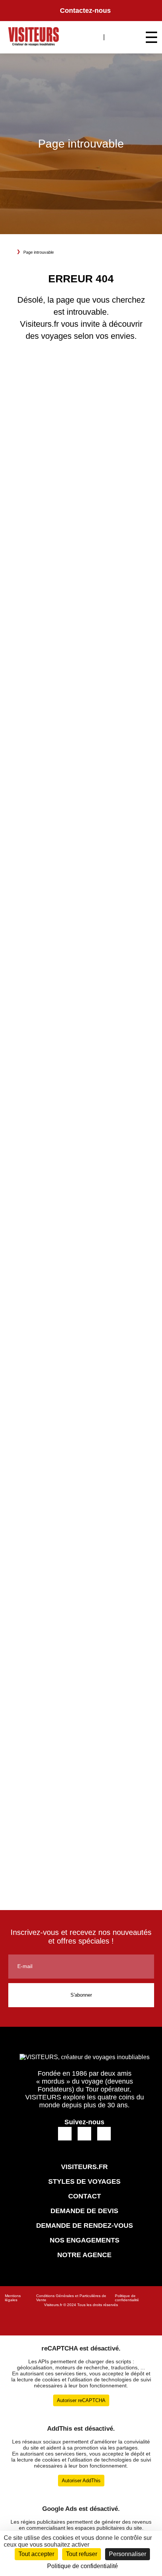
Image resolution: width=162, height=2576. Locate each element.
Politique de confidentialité (127, 2298)
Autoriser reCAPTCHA (81, 2400)
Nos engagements (85, 2240)
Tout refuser (82, 2554)
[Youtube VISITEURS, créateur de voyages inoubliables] (104, 2133)
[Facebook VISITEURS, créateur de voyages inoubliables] (65, 2133)
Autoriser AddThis (81, 2481)
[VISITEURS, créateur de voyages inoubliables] (34, 37)
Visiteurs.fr (53, 2305)
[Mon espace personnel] (115, 36)
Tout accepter (36, 2554)
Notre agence (84, 2255)
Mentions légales (13, 2298)
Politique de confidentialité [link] (83, 2566)
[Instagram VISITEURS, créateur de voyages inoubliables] (85, 2133)
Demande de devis (84, 2211)
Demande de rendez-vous (85, 2226)
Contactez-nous (85, 11)
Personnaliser (128, 2554)
